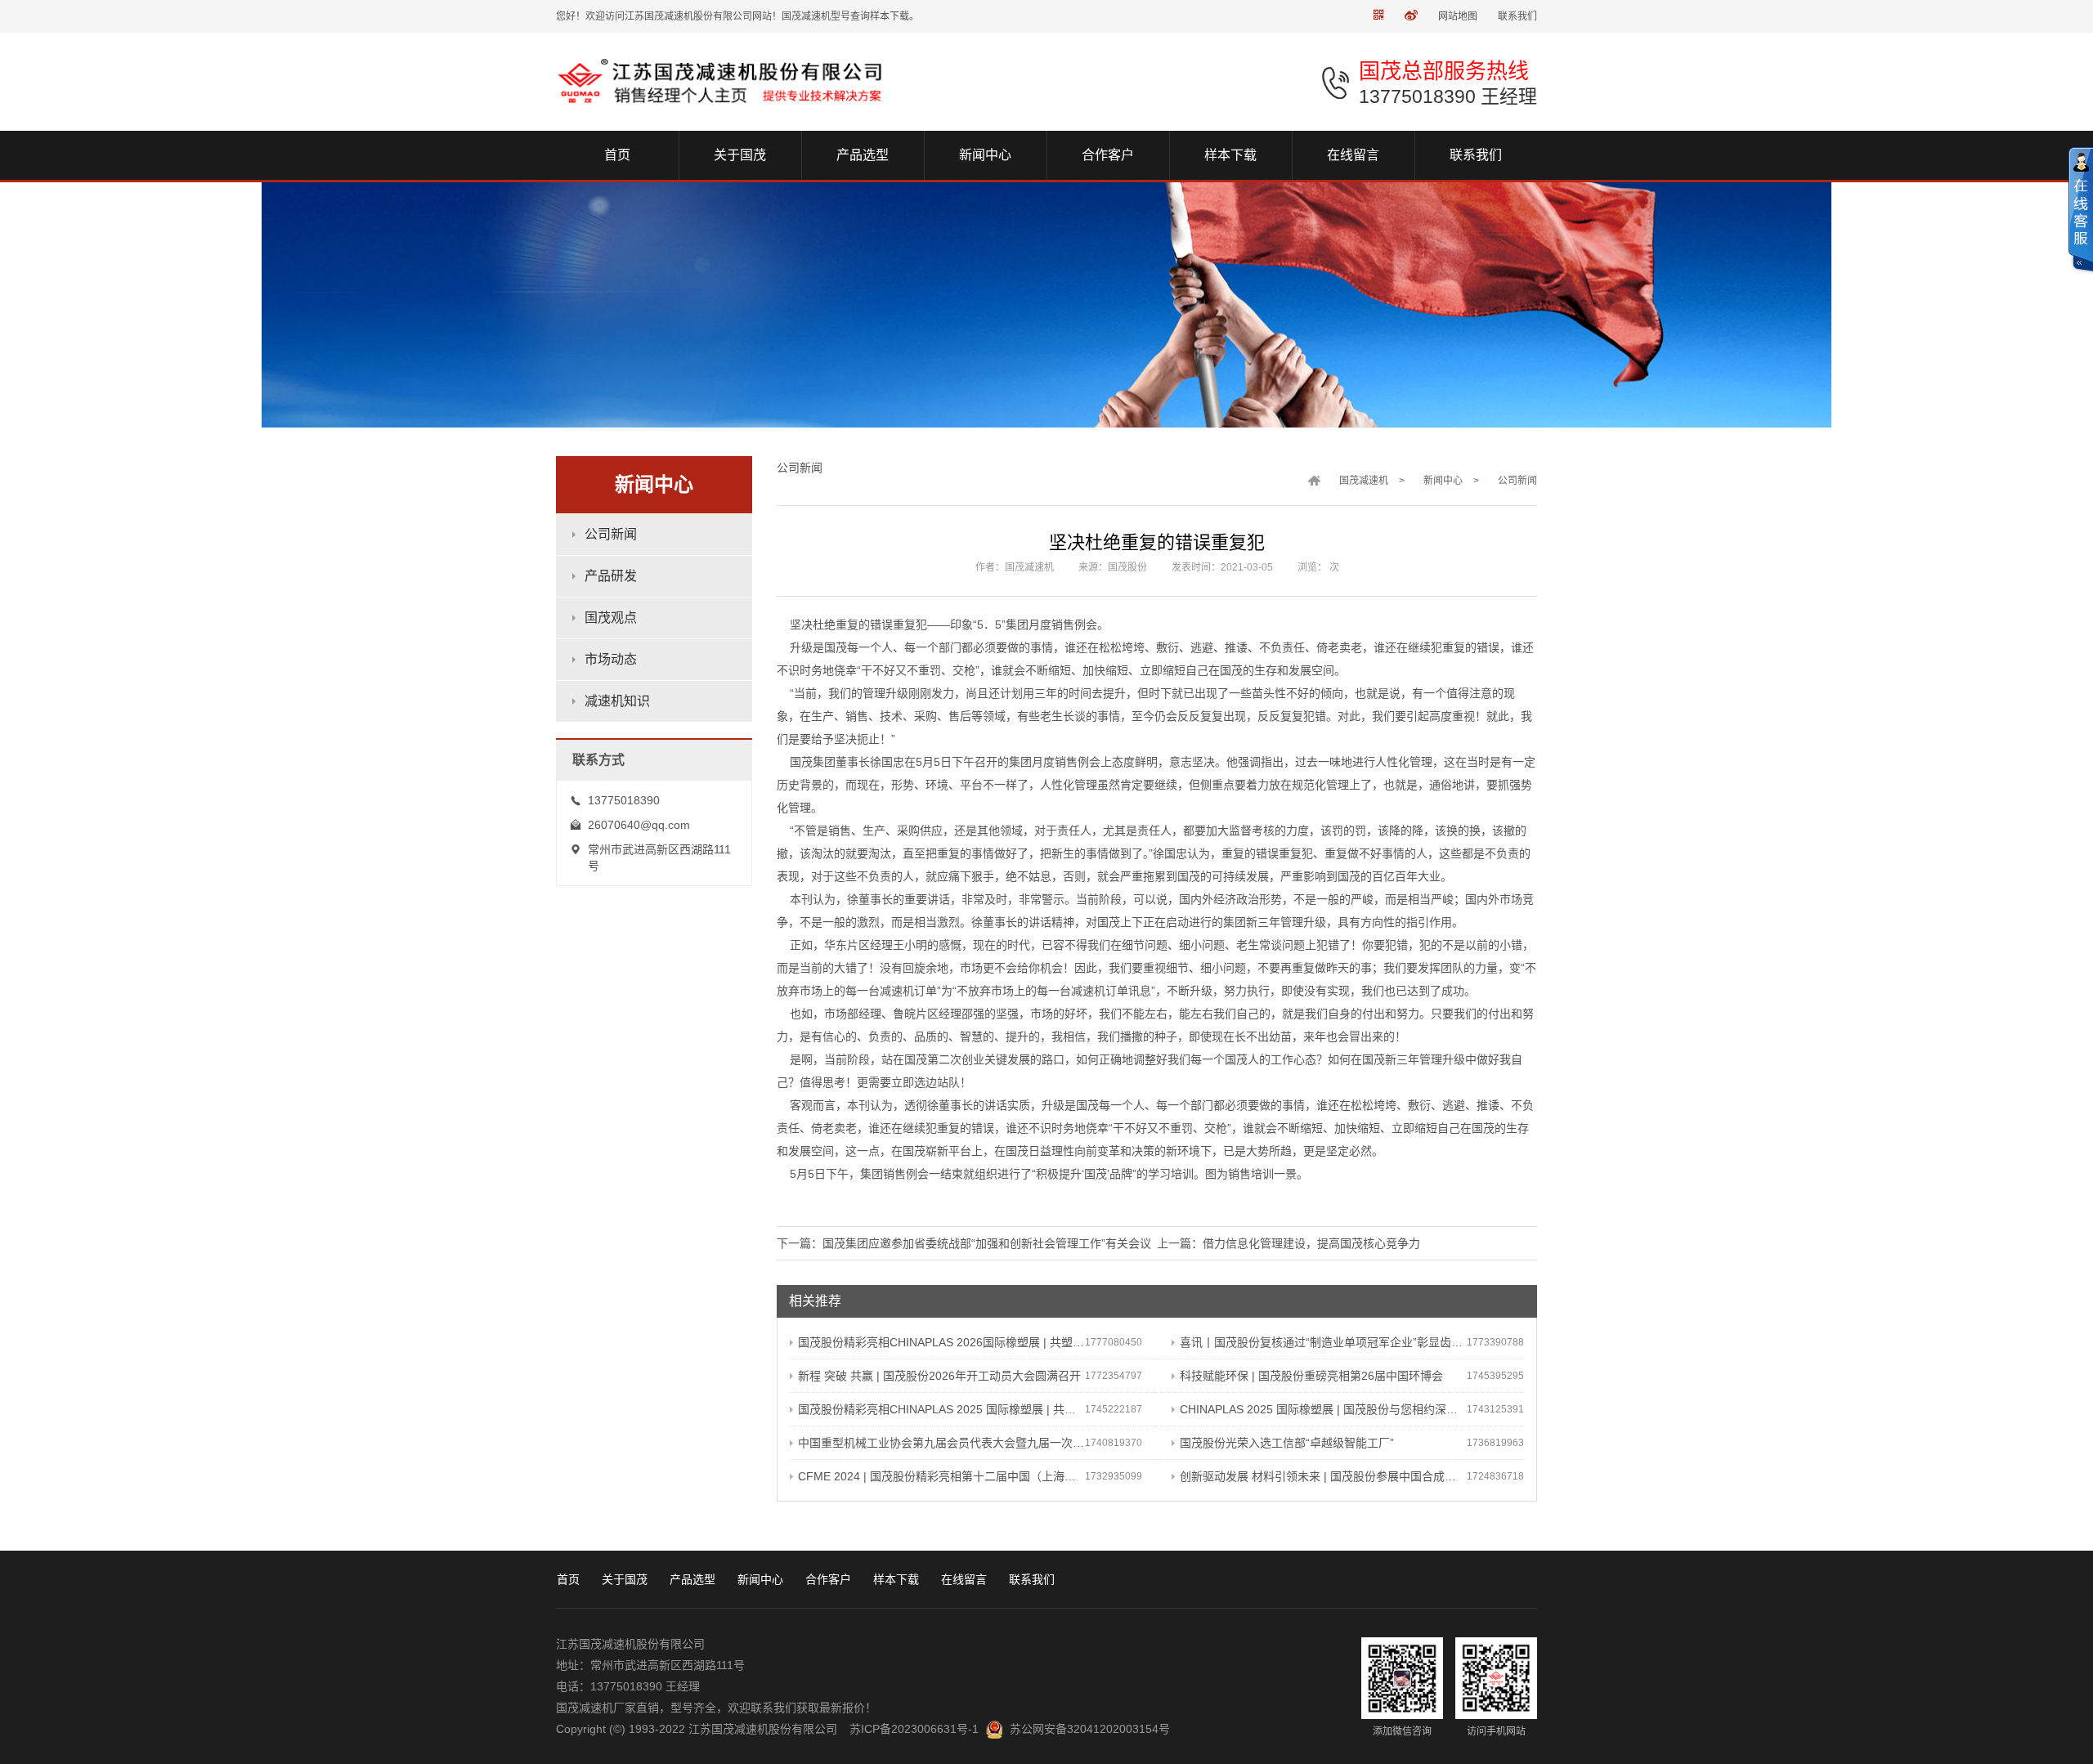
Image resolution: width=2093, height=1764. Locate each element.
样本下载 (896, 1579)
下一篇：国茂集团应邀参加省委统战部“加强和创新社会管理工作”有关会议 (964, 1243)
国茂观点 (611, 618)
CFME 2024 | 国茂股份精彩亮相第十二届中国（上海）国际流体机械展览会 (941, 1476)
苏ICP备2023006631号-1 (914, 1729)
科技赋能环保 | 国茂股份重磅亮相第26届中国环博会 (1311, 1376)
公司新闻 (611, 534)
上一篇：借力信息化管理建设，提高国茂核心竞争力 (1289, 1243)
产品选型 (692, 1579)
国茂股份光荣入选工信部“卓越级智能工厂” (1287, 1443)
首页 (568, 1579)
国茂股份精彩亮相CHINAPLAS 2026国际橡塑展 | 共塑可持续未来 (941, 1342)
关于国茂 (625, 1579)
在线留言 (964, 1579)
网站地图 (1458, 16)
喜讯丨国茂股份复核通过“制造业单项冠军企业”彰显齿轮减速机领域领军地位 (1323, 1342)
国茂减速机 (1364, 481)
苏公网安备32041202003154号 (1090, 1729)
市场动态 (611, 659)
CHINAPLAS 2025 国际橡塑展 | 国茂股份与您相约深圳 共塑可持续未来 (1323, 1409)
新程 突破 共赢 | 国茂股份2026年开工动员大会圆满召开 (939, 1376)
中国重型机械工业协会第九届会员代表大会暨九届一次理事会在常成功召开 (941, 1443)
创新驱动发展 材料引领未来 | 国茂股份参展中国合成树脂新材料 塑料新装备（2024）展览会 (1323, 1476)
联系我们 (1517, 16)
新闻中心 (1443, 481)
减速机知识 (617, 701)
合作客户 (828, 1579)
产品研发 (611, 576)
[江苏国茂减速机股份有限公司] (725, 81)
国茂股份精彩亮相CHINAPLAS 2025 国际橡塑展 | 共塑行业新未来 (941, 1409)
